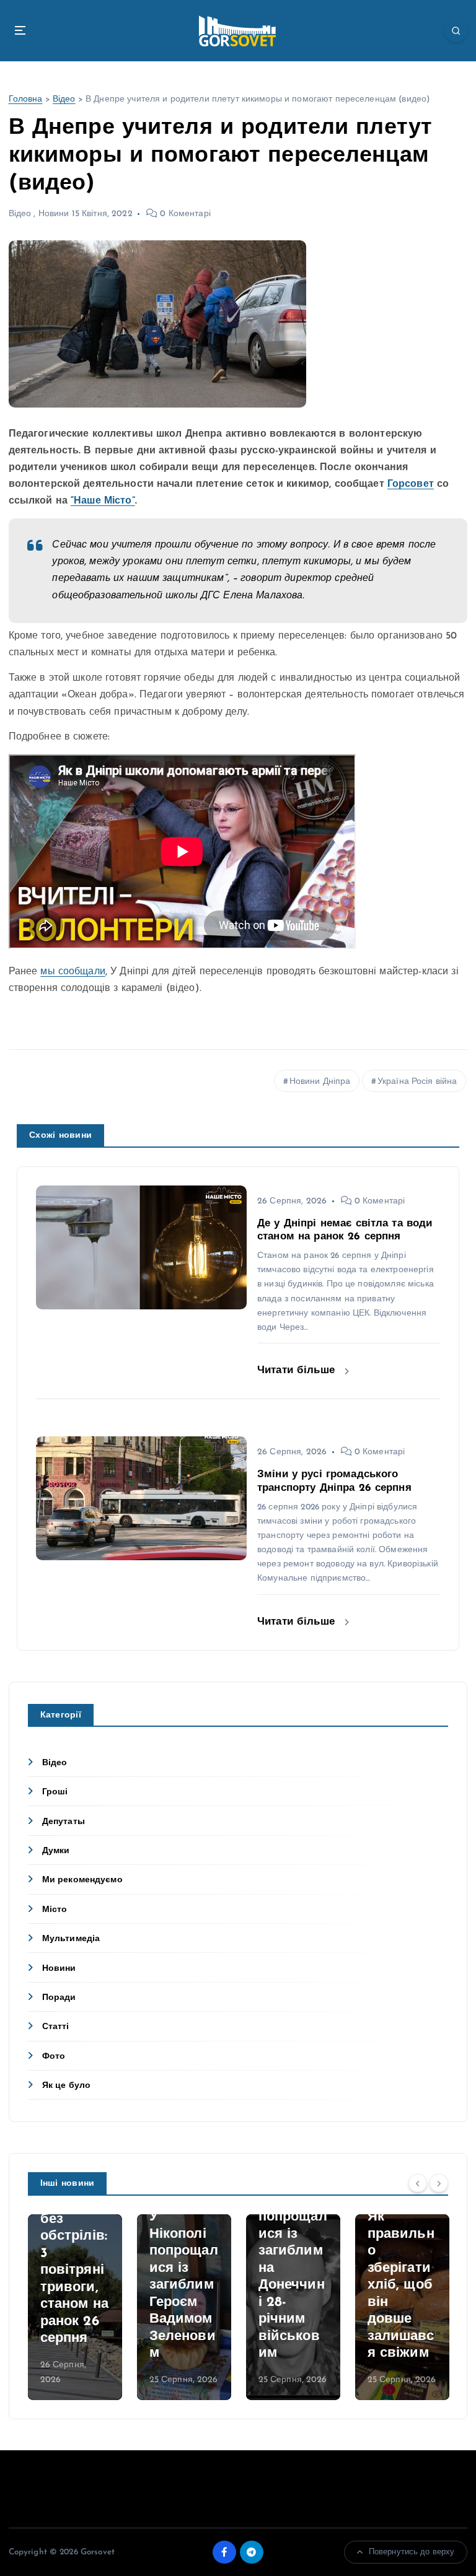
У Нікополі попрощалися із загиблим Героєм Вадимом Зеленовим (184, 2285)
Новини (54, 214)
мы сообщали (73, 972)
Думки (56, 1851)
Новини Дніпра (320, 1082)
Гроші (55, 1792)
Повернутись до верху (412, 2552)
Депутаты (64, 1822)
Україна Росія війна (417, 1082)
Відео (64, 99)
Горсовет (411, 484)
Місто (55, 1910)
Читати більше (298, 1370)
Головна (26, 99)
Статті (56, 2027)
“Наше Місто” (103, 501)
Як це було (66, 2086)
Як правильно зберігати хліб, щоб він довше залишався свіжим (401, 2285)
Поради (59, 1998)
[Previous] (418, 2183)
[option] (75, 2307)
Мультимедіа (71, 1939)
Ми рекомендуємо (82, 1880)
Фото (54, 2057)
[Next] (439, 2183)
